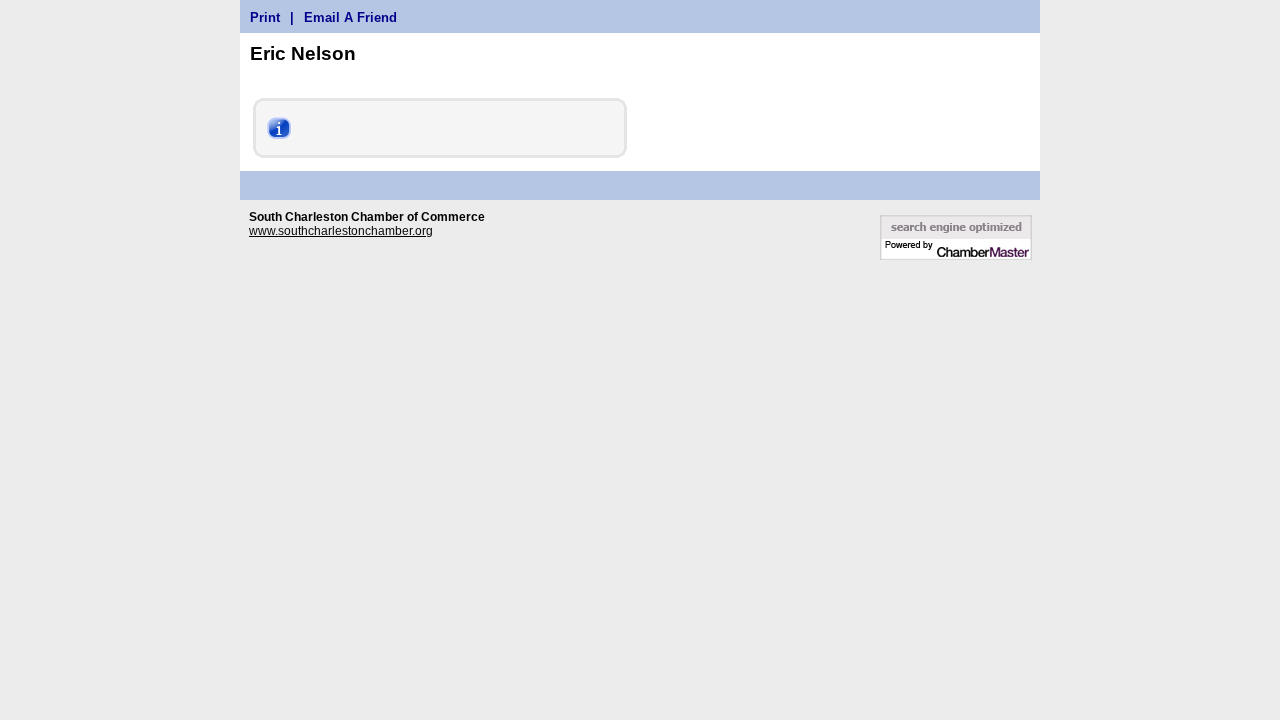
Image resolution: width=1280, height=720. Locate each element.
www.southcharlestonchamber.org (341, 231)
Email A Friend (350, 17)
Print (265, 17)
